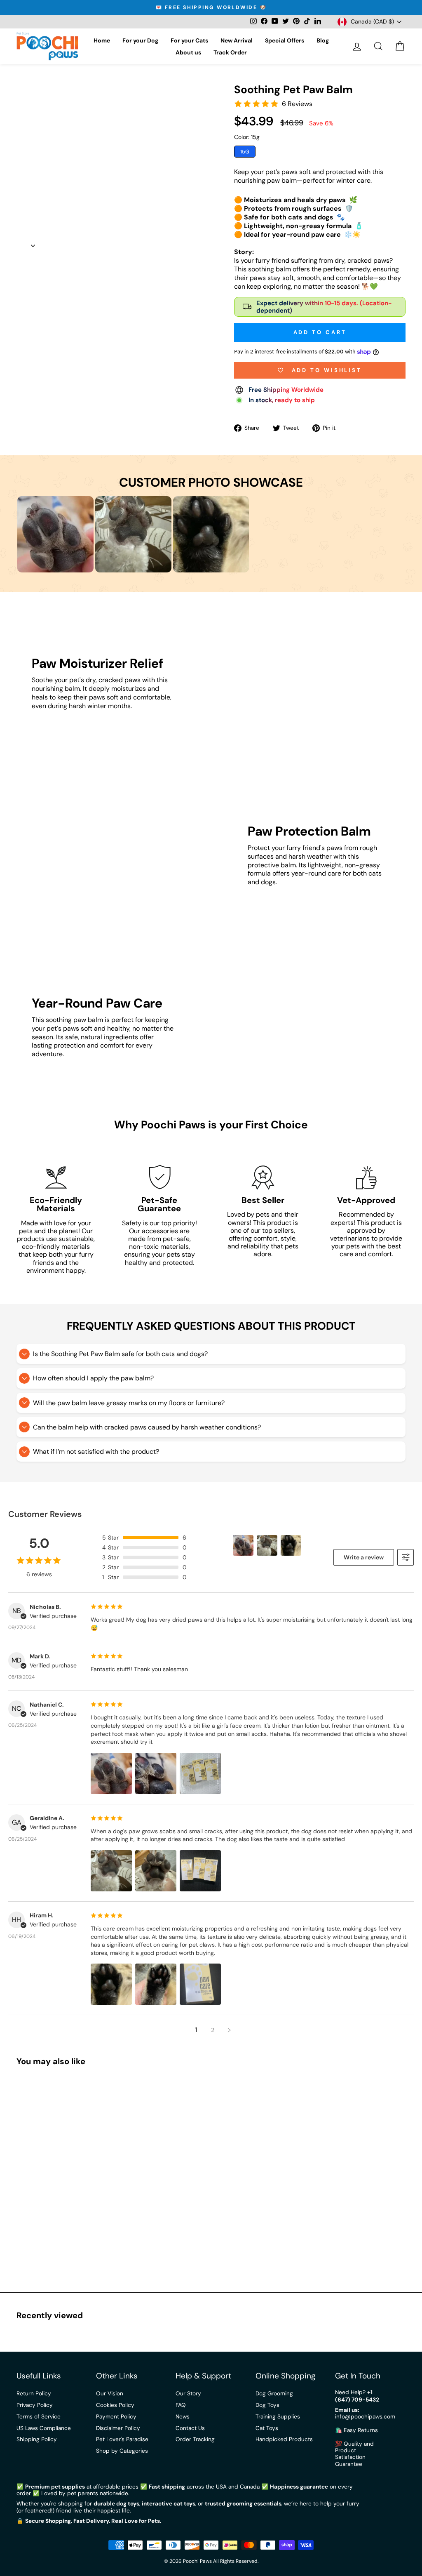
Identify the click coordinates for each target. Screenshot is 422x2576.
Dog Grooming (274, 2394)
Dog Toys (267, 2405)
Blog (323, 40)
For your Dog (140, 40)
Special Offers (285, 40)
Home (102, 40)
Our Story (188, 2394)
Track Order (230, 52)
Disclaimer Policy (118, 2428)
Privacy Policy (35, 2405)
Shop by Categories (122, 2451)
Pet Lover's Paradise (122, 2439)
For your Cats (189, 40)
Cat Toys (267, 2428)
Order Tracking (195, 2439)
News (183, 2417)
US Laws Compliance (44, 2428)
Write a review (364, 1557)
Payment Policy (116, 2417)
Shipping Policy (37, 2439)
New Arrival (237, 40)
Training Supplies (278, 2417)
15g (245, 152)
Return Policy (34, 2394)
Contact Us (190, 2428)
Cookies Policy (115, 2405)
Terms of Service (39, 2417)
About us (188, 52)
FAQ (181, 2405)
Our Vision (110, 2394)
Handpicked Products (284, 2439)
